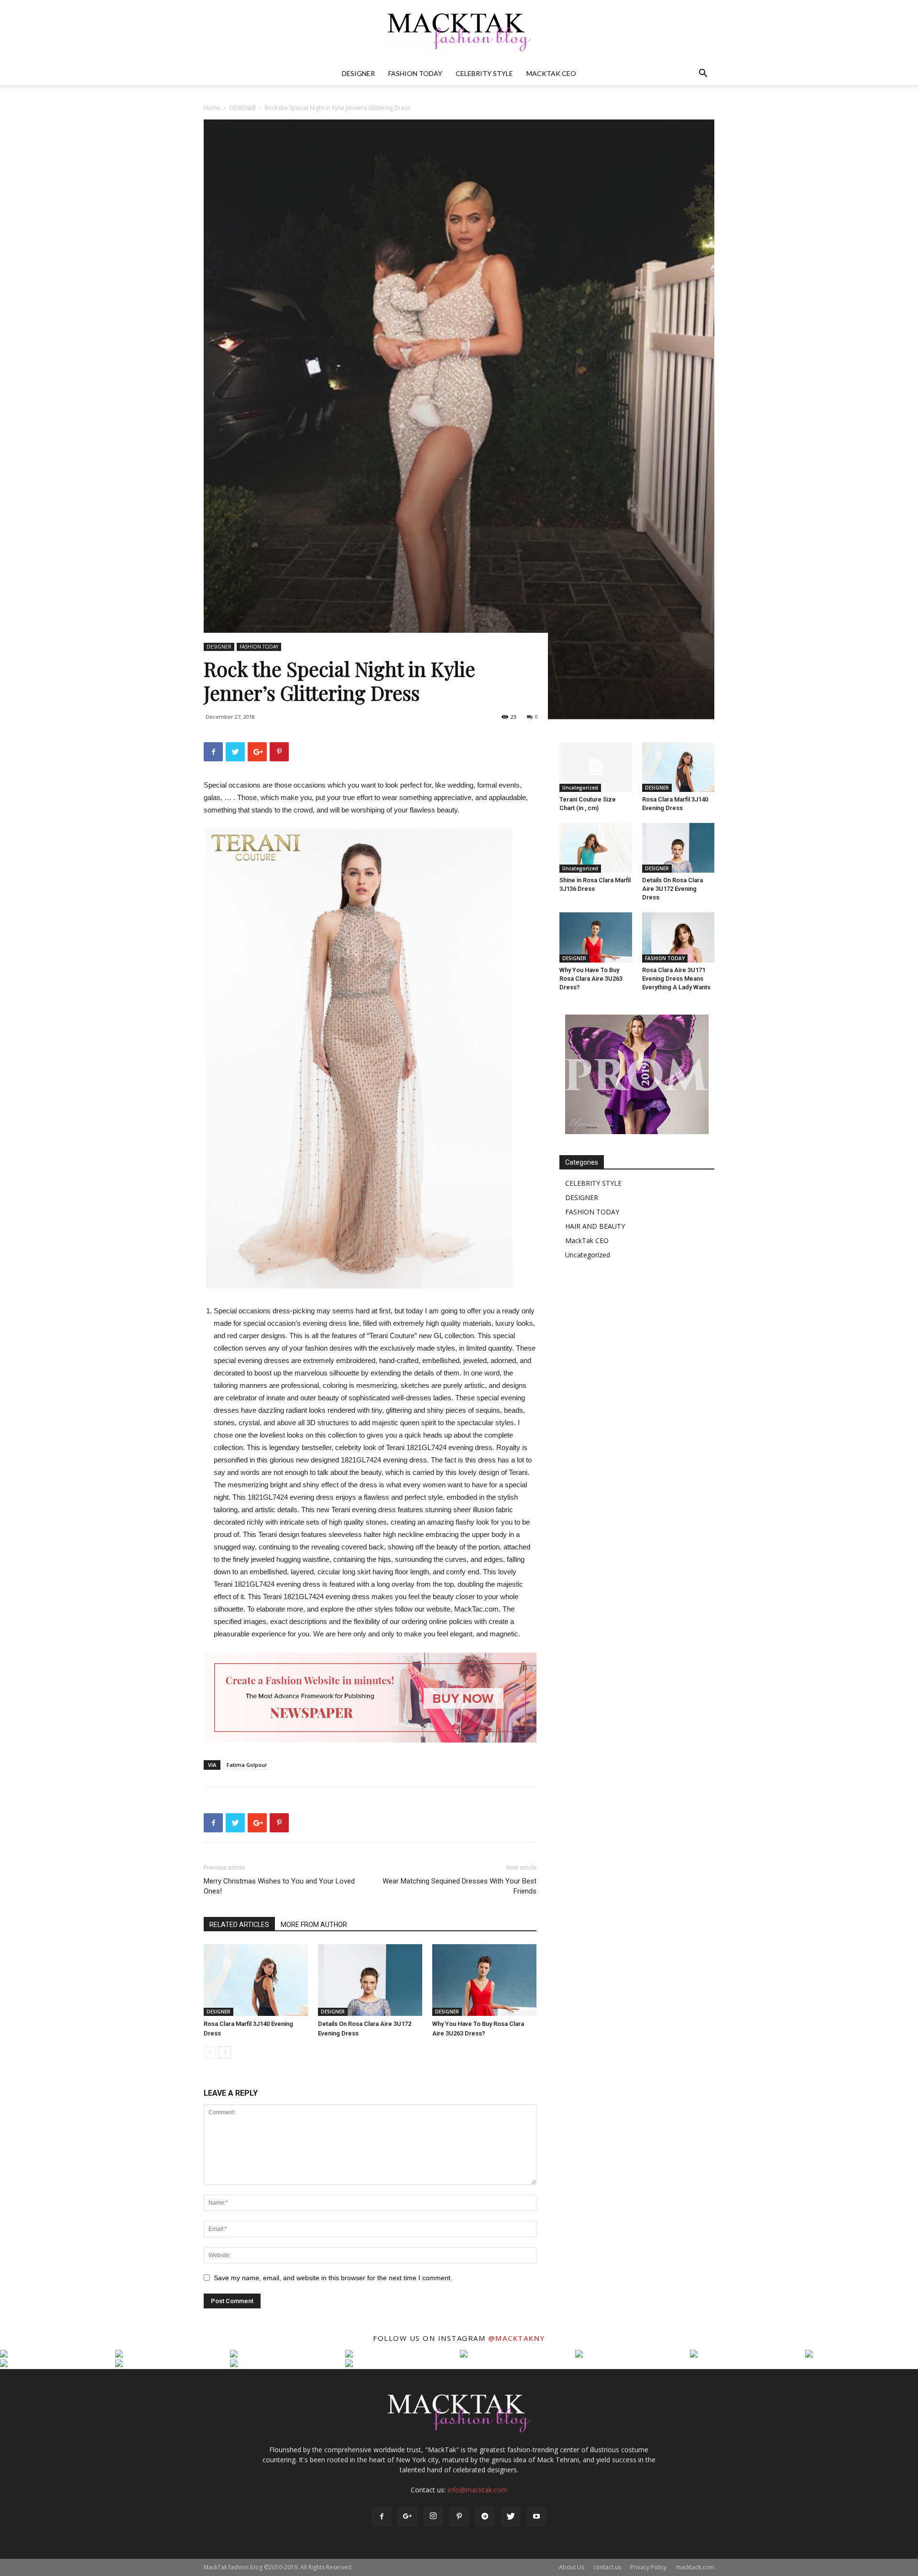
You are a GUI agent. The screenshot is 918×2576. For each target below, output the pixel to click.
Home (212, 108)
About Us (572, 2567)
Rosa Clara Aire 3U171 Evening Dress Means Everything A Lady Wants (676, 979)
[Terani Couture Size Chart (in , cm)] (596, 767)
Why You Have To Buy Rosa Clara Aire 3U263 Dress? (591, 979)
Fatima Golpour (247, 1765)
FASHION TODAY (415, 73)
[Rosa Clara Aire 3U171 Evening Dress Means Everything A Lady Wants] (678, 937)
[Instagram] (433, 2517)
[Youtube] (536, 2517)
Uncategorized (580, 788)
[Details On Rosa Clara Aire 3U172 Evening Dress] (370, 1980)
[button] (703, 74)
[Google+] (407, 2517)
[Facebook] (382, 2517)
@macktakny (517, 2338)
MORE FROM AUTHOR (314, 1925)
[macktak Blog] (459, 32)
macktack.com (695, 2567)
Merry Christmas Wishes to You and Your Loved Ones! (279, 1886)
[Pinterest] (459, 2517)
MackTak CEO (551, 73)
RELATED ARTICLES (239, 1925)
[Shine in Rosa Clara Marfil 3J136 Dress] (596, 848)
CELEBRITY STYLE (484, 73)
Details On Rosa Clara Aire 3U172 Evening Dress (672, 889)
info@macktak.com (477, 2490)
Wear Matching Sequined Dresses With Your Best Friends (459, 1886)
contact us (607, 2567)
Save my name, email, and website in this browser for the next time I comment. (333, 2278)
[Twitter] (511, 2517)
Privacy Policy (648, 2567)
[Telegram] (485, 2517)
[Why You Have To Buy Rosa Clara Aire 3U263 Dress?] (484, 1980)
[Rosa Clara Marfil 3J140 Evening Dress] (256, 1980)
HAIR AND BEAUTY (595, 1226)
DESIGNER (358, 73)
